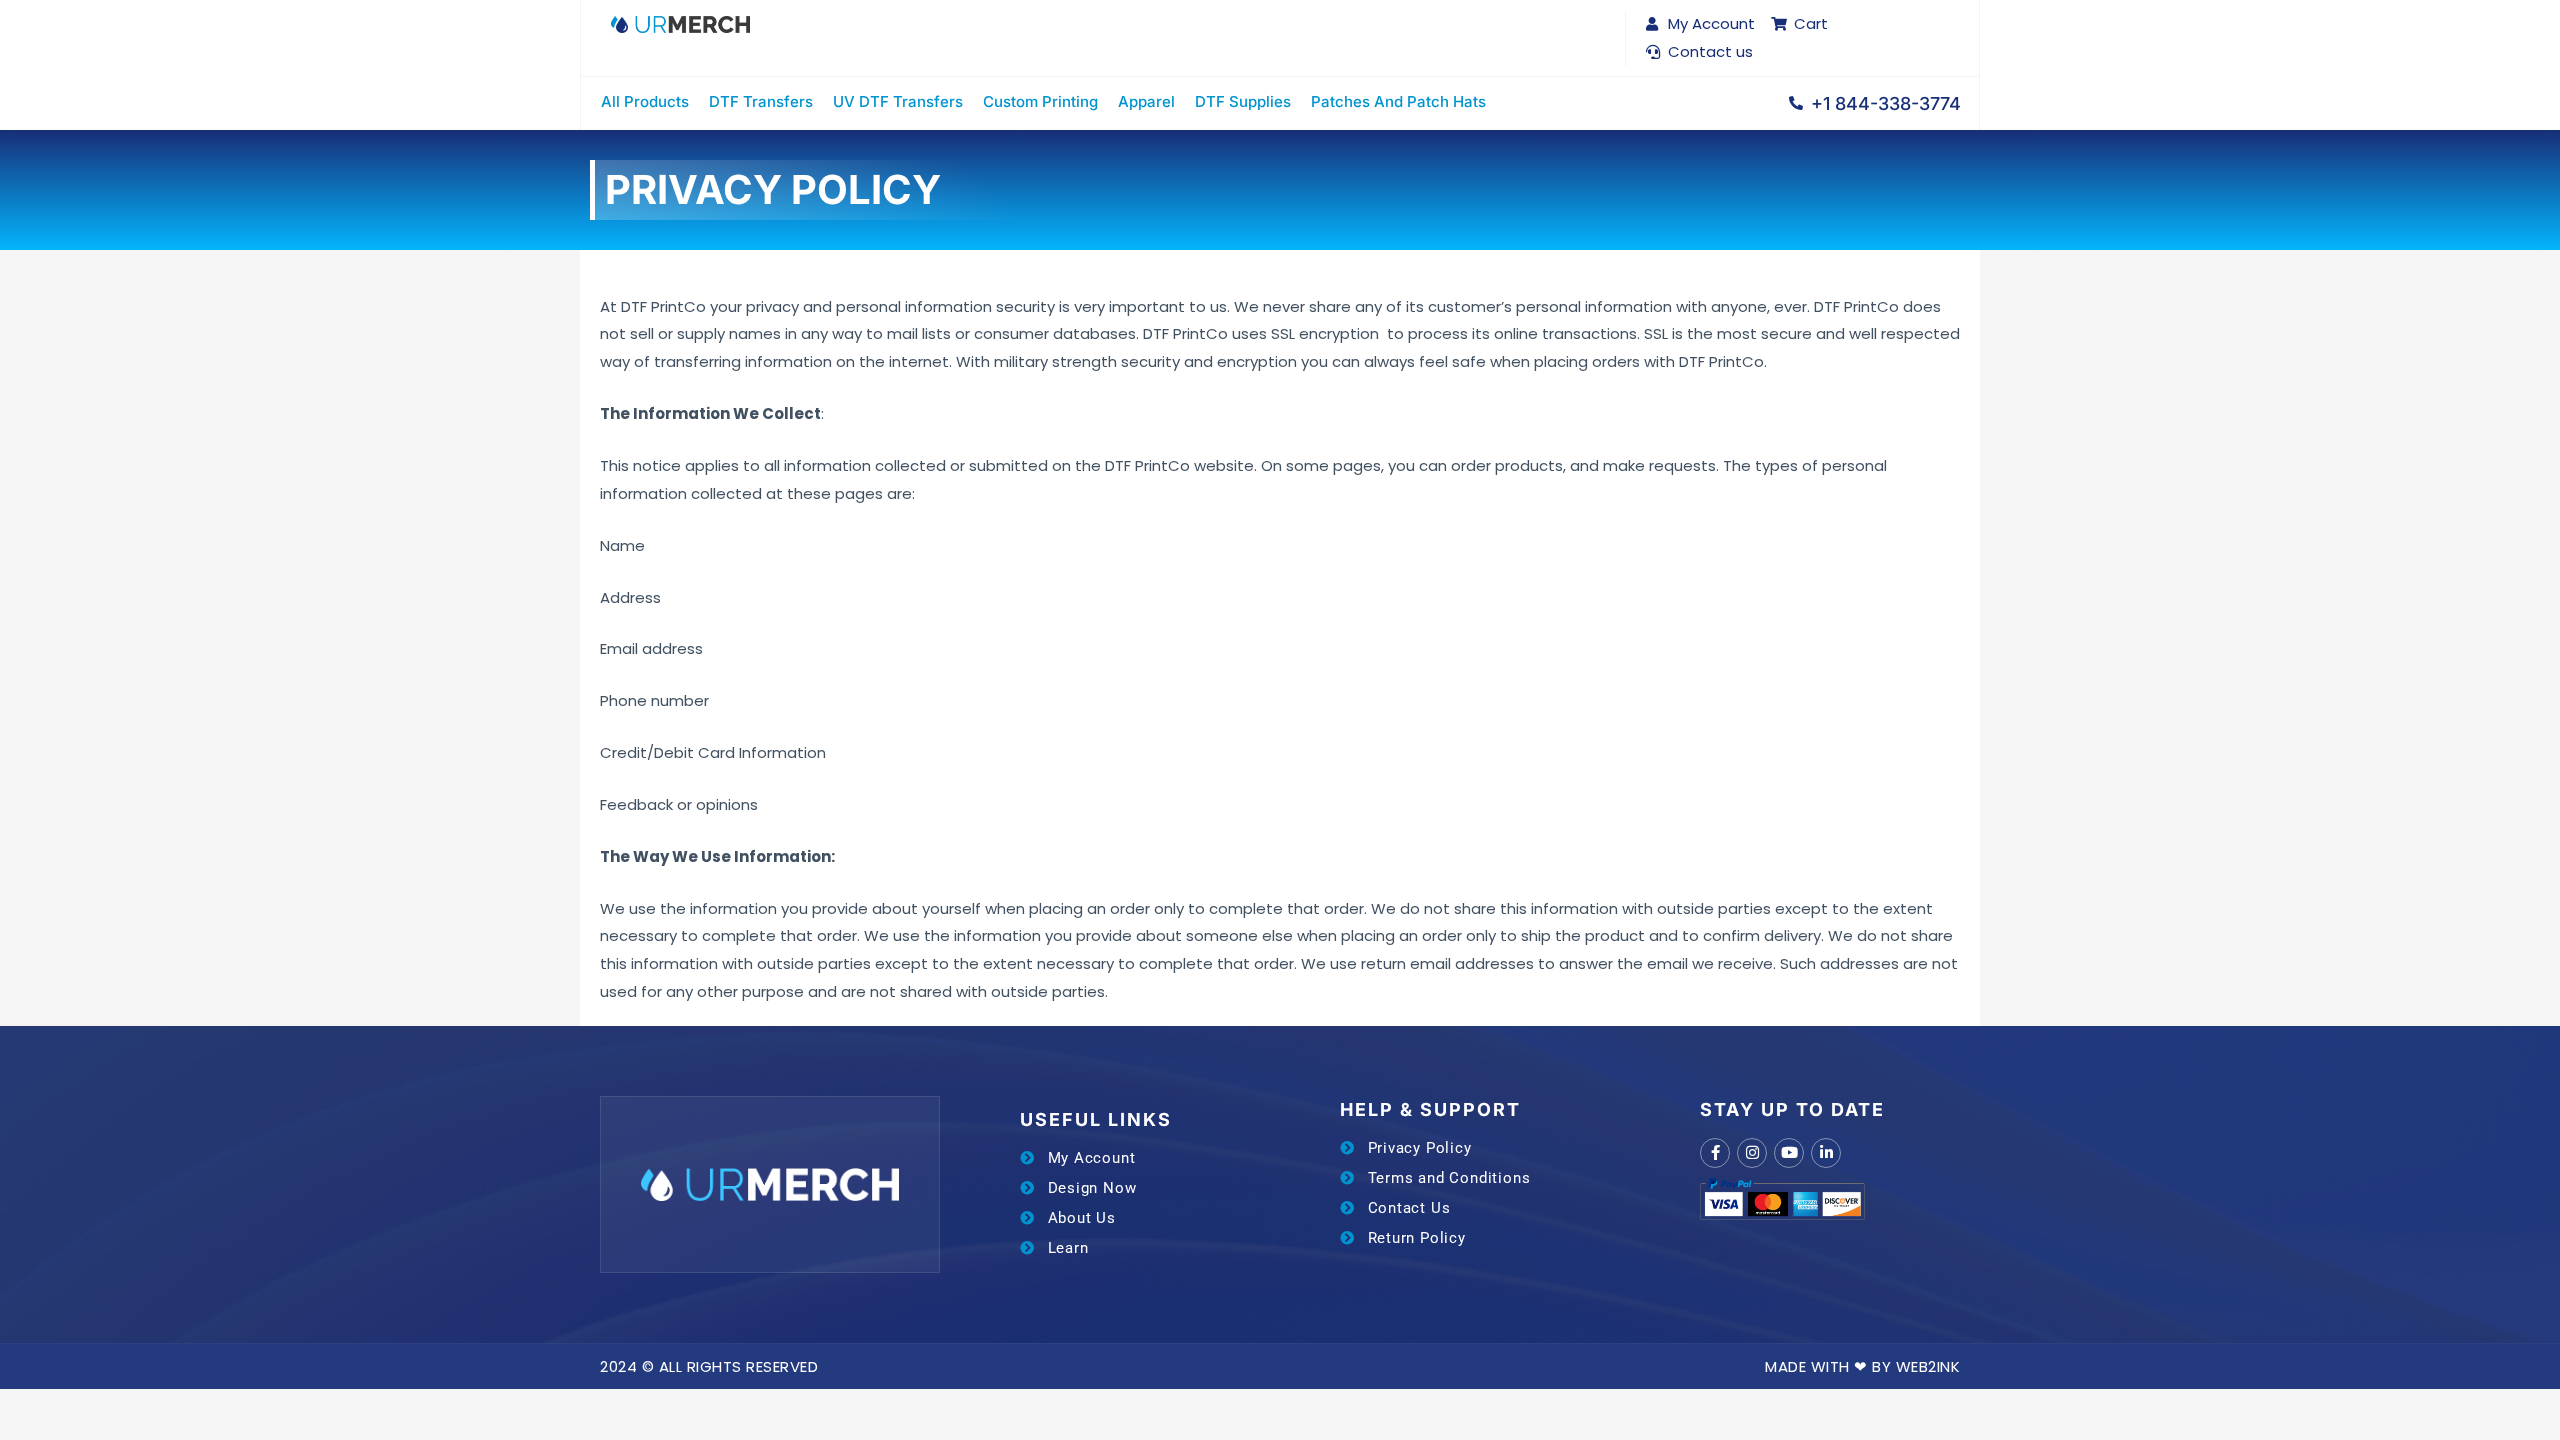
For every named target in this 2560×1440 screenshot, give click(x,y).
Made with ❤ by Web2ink (1862, 1366)
